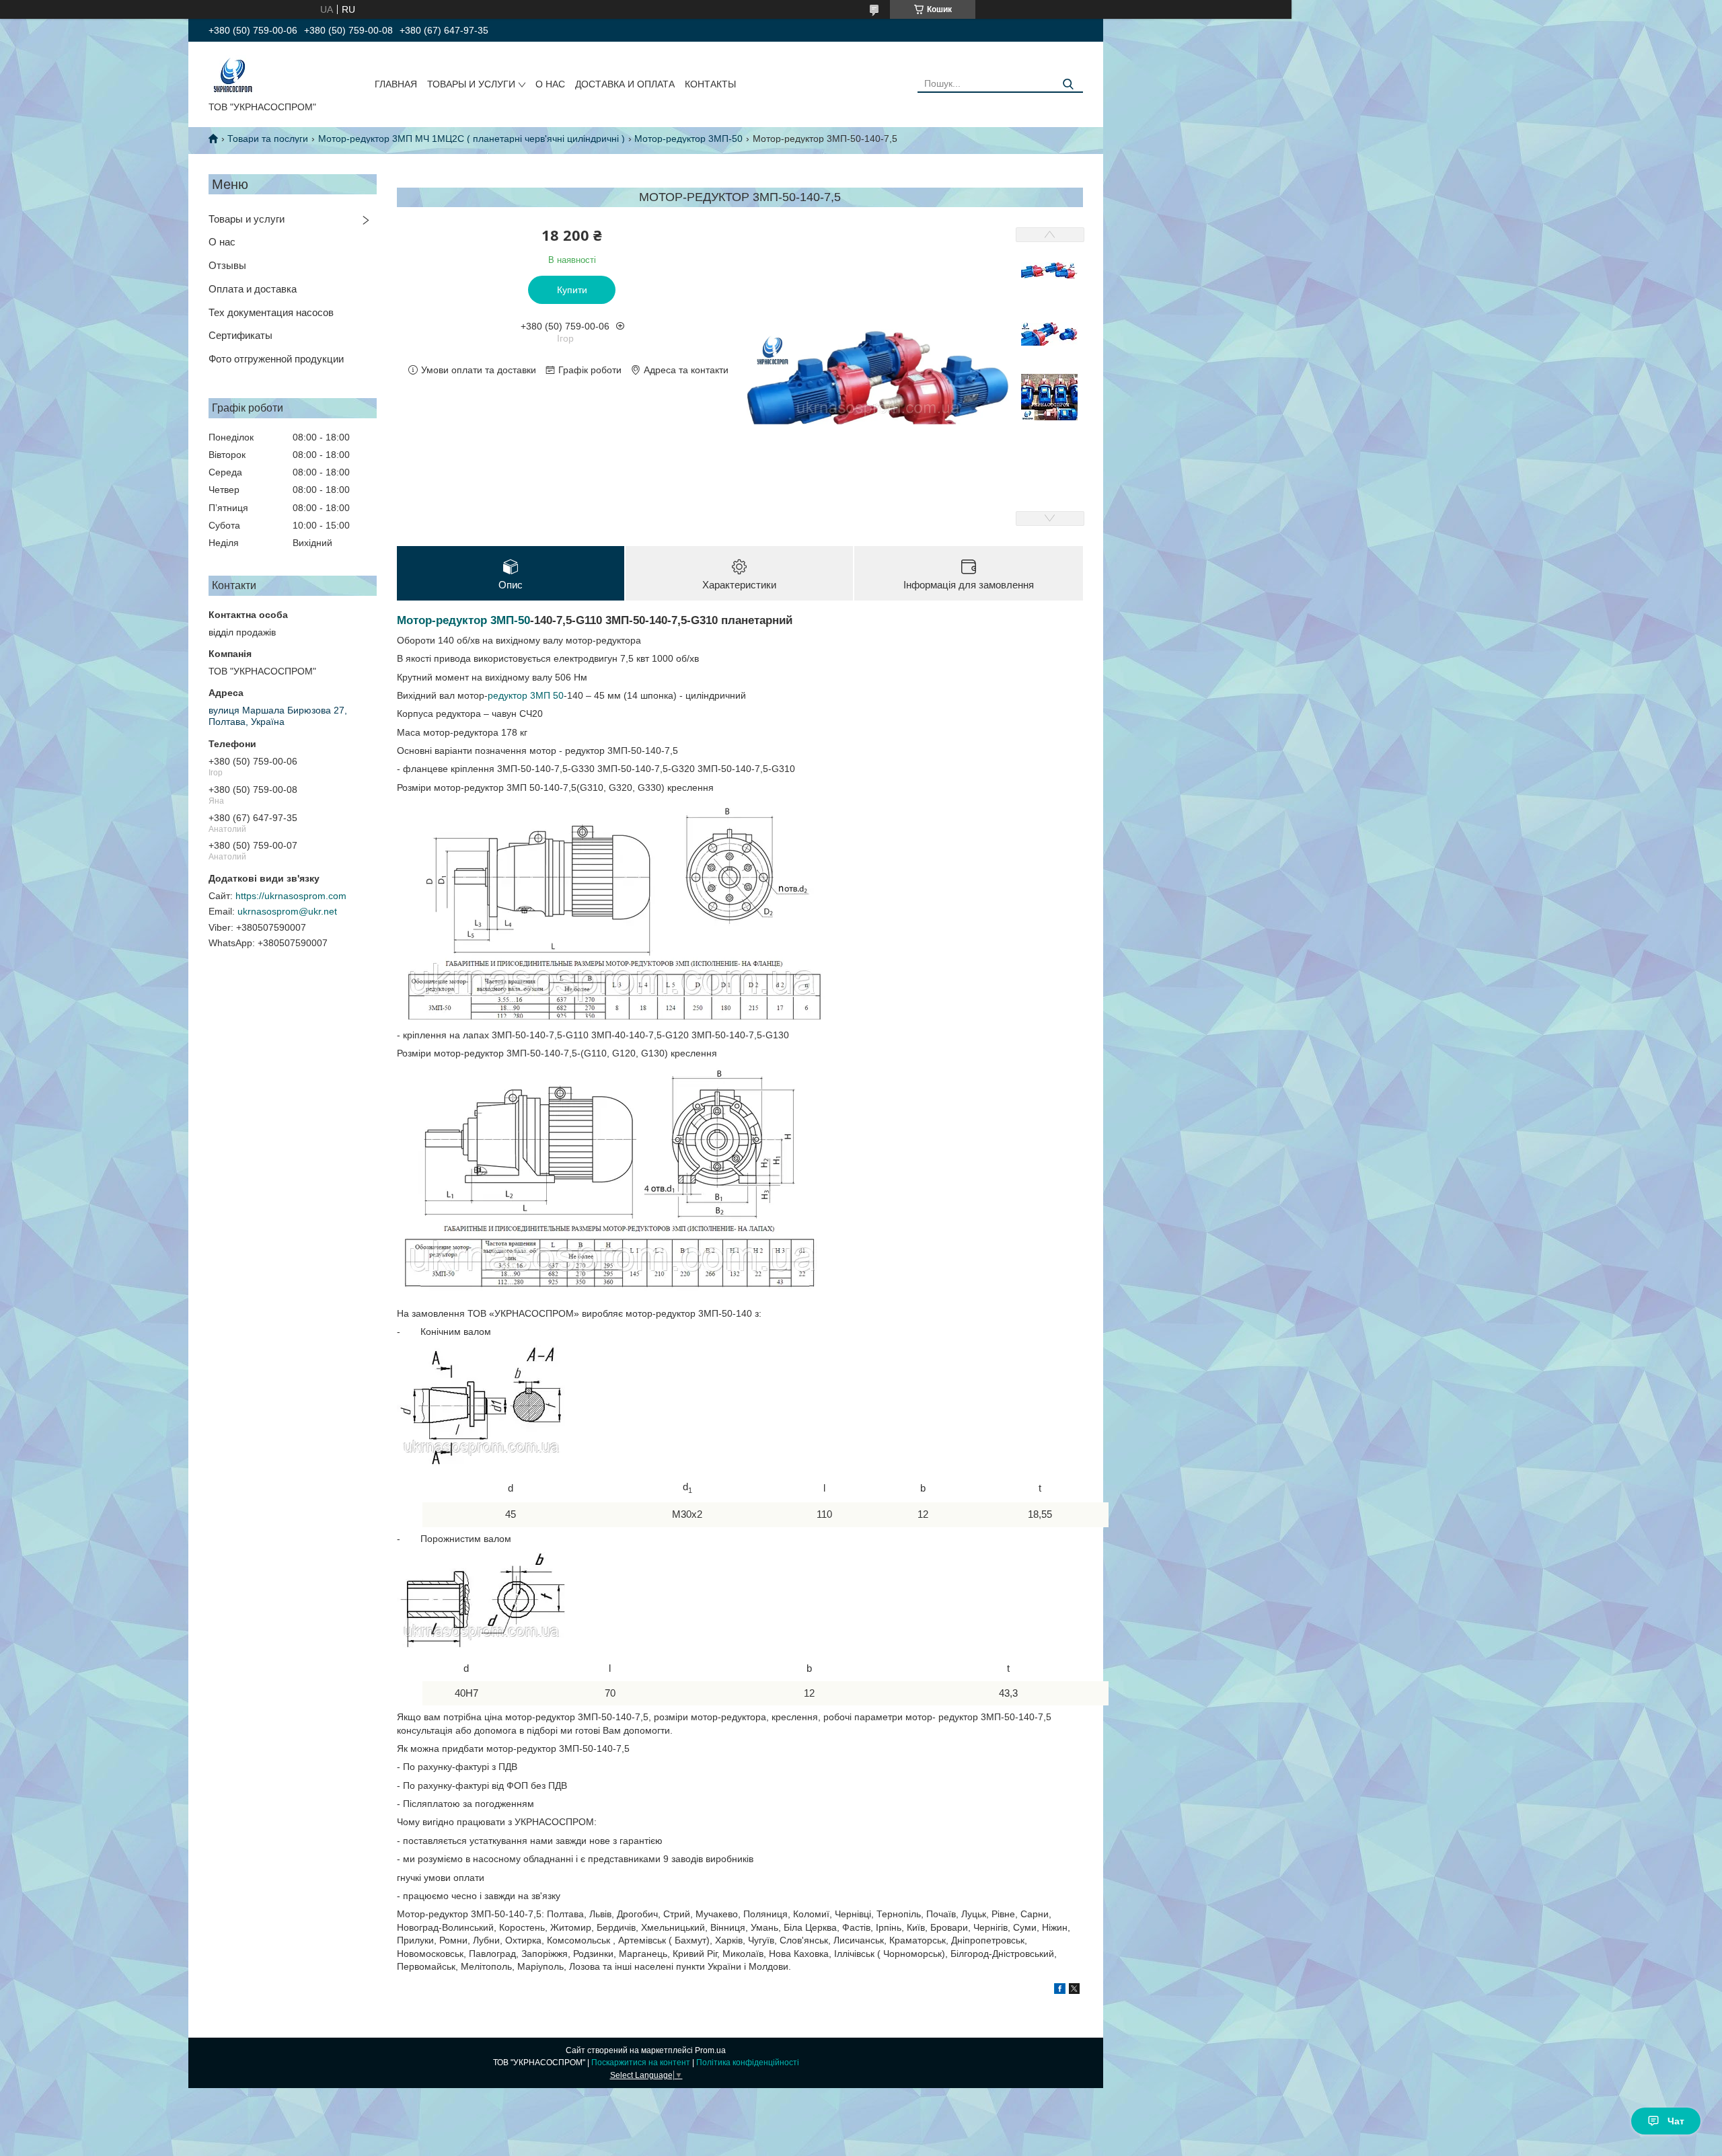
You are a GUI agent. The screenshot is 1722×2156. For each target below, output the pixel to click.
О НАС (550, 84)
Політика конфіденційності (748, 2063)
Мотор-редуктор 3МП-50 (688, 139)
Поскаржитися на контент (641, 2063)
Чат (1676, 2121)
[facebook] (1060, 1991)
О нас (222, 242)
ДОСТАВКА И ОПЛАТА (625, 84)
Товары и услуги (247, 219)
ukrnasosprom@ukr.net (287, 911)
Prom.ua (710, 2050)
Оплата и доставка (253, 289)
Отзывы (227, 265)
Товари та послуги (268, 139)
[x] (1074, 1991)
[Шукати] (1068, 84)
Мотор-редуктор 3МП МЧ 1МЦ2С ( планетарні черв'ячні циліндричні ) (472, 139)
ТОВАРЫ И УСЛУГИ (471, 84)
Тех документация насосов (271, 312)
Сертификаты (240, 335)
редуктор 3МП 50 (526, 695)
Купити (572, 290)
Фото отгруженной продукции (276, 359)
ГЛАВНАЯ (396, 84)
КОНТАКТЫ (710, 84)
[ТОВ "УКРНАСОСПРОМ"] (233, 74)
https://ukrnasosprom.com (291, 896)
